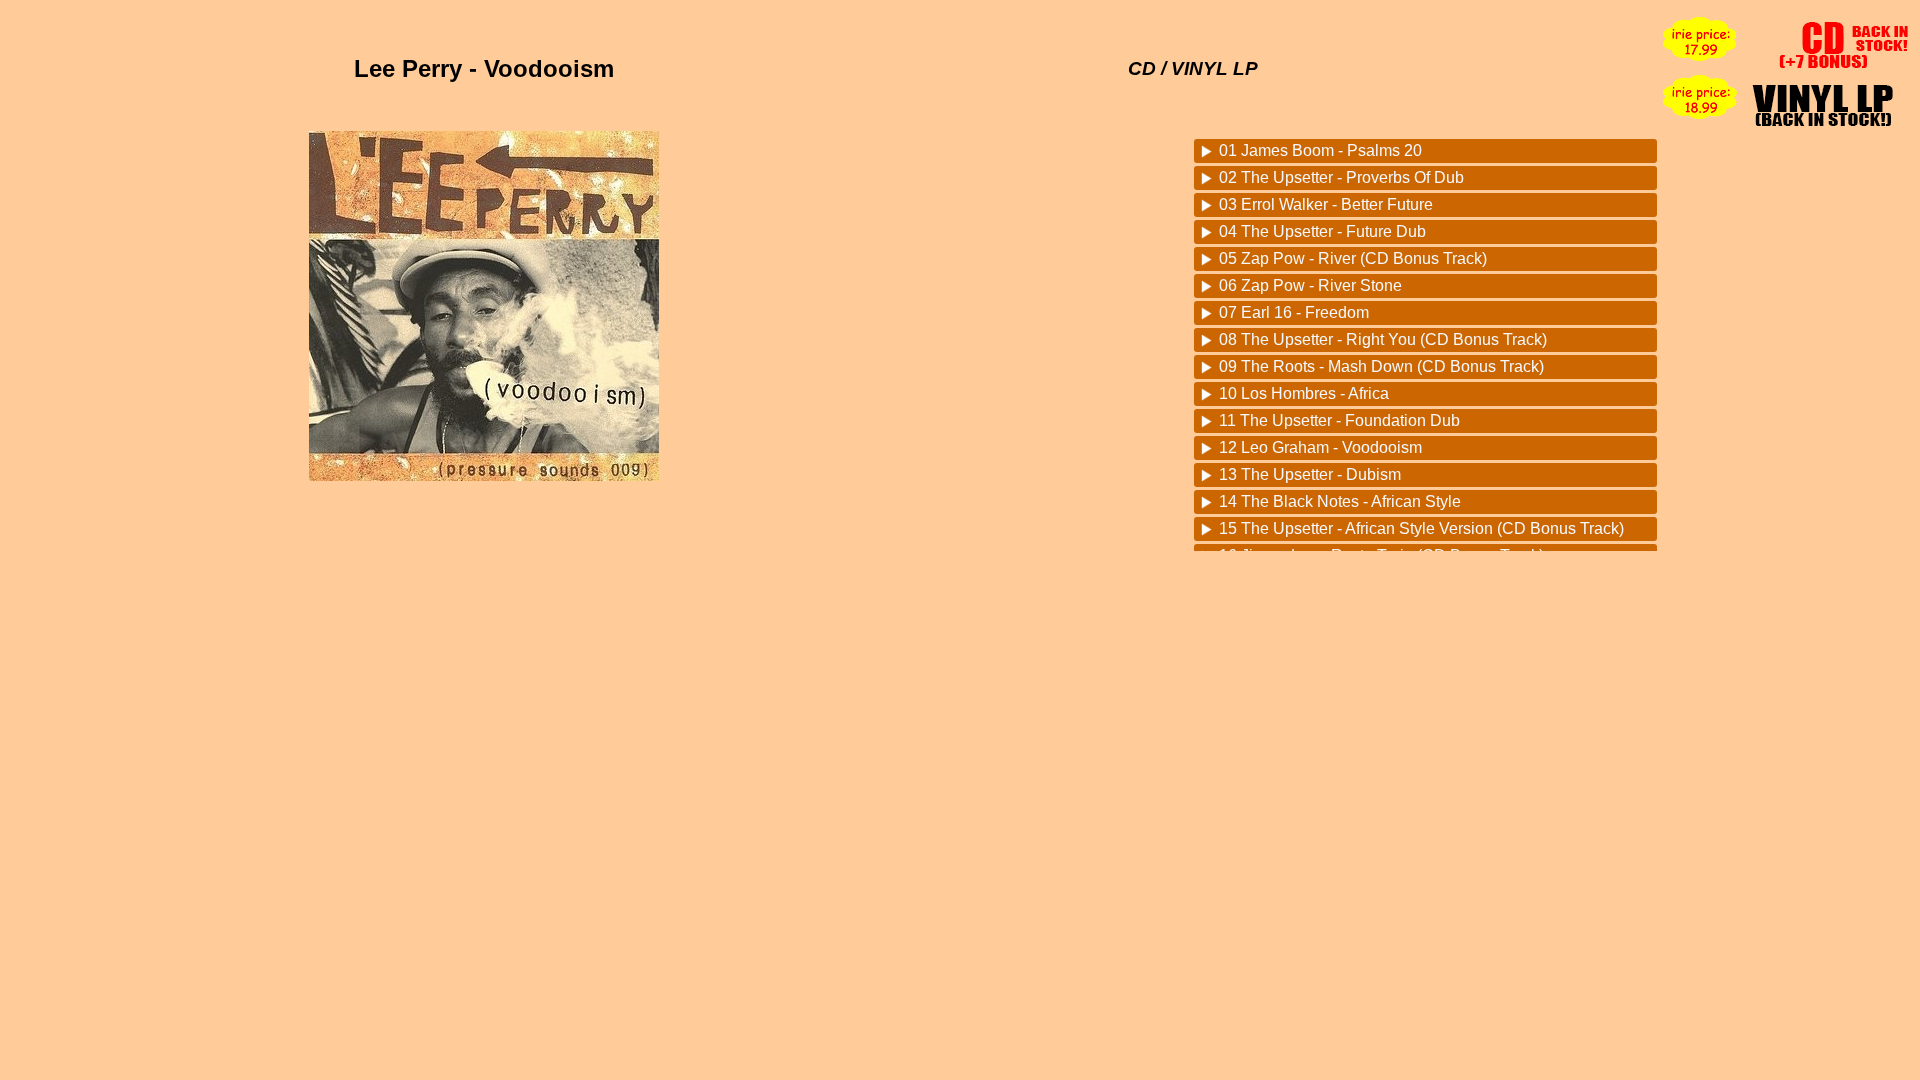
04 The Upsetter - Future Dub (1322, 231)
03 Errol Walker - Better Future (1326, 204)
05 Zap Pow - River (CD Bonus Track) (1353, 258)
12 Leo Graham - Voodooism (1320, 447)
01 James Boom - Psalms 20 (1320, 150)
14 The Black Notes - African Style (1340, 501)
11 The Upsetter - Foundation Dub (1339, 420)
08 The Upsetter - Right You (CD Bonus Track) (1383, 339)
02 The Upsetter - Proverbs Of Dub (1341, 177)
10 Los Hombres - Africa (1304, 393)
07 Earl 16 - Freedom (1294, 312)
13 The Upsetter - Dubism (1310, 474)
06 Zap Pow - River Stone (1310, 285)
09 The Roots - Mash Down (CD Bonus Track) (1381, 366)
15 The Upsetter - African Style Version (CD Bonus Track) (1421, 528)
